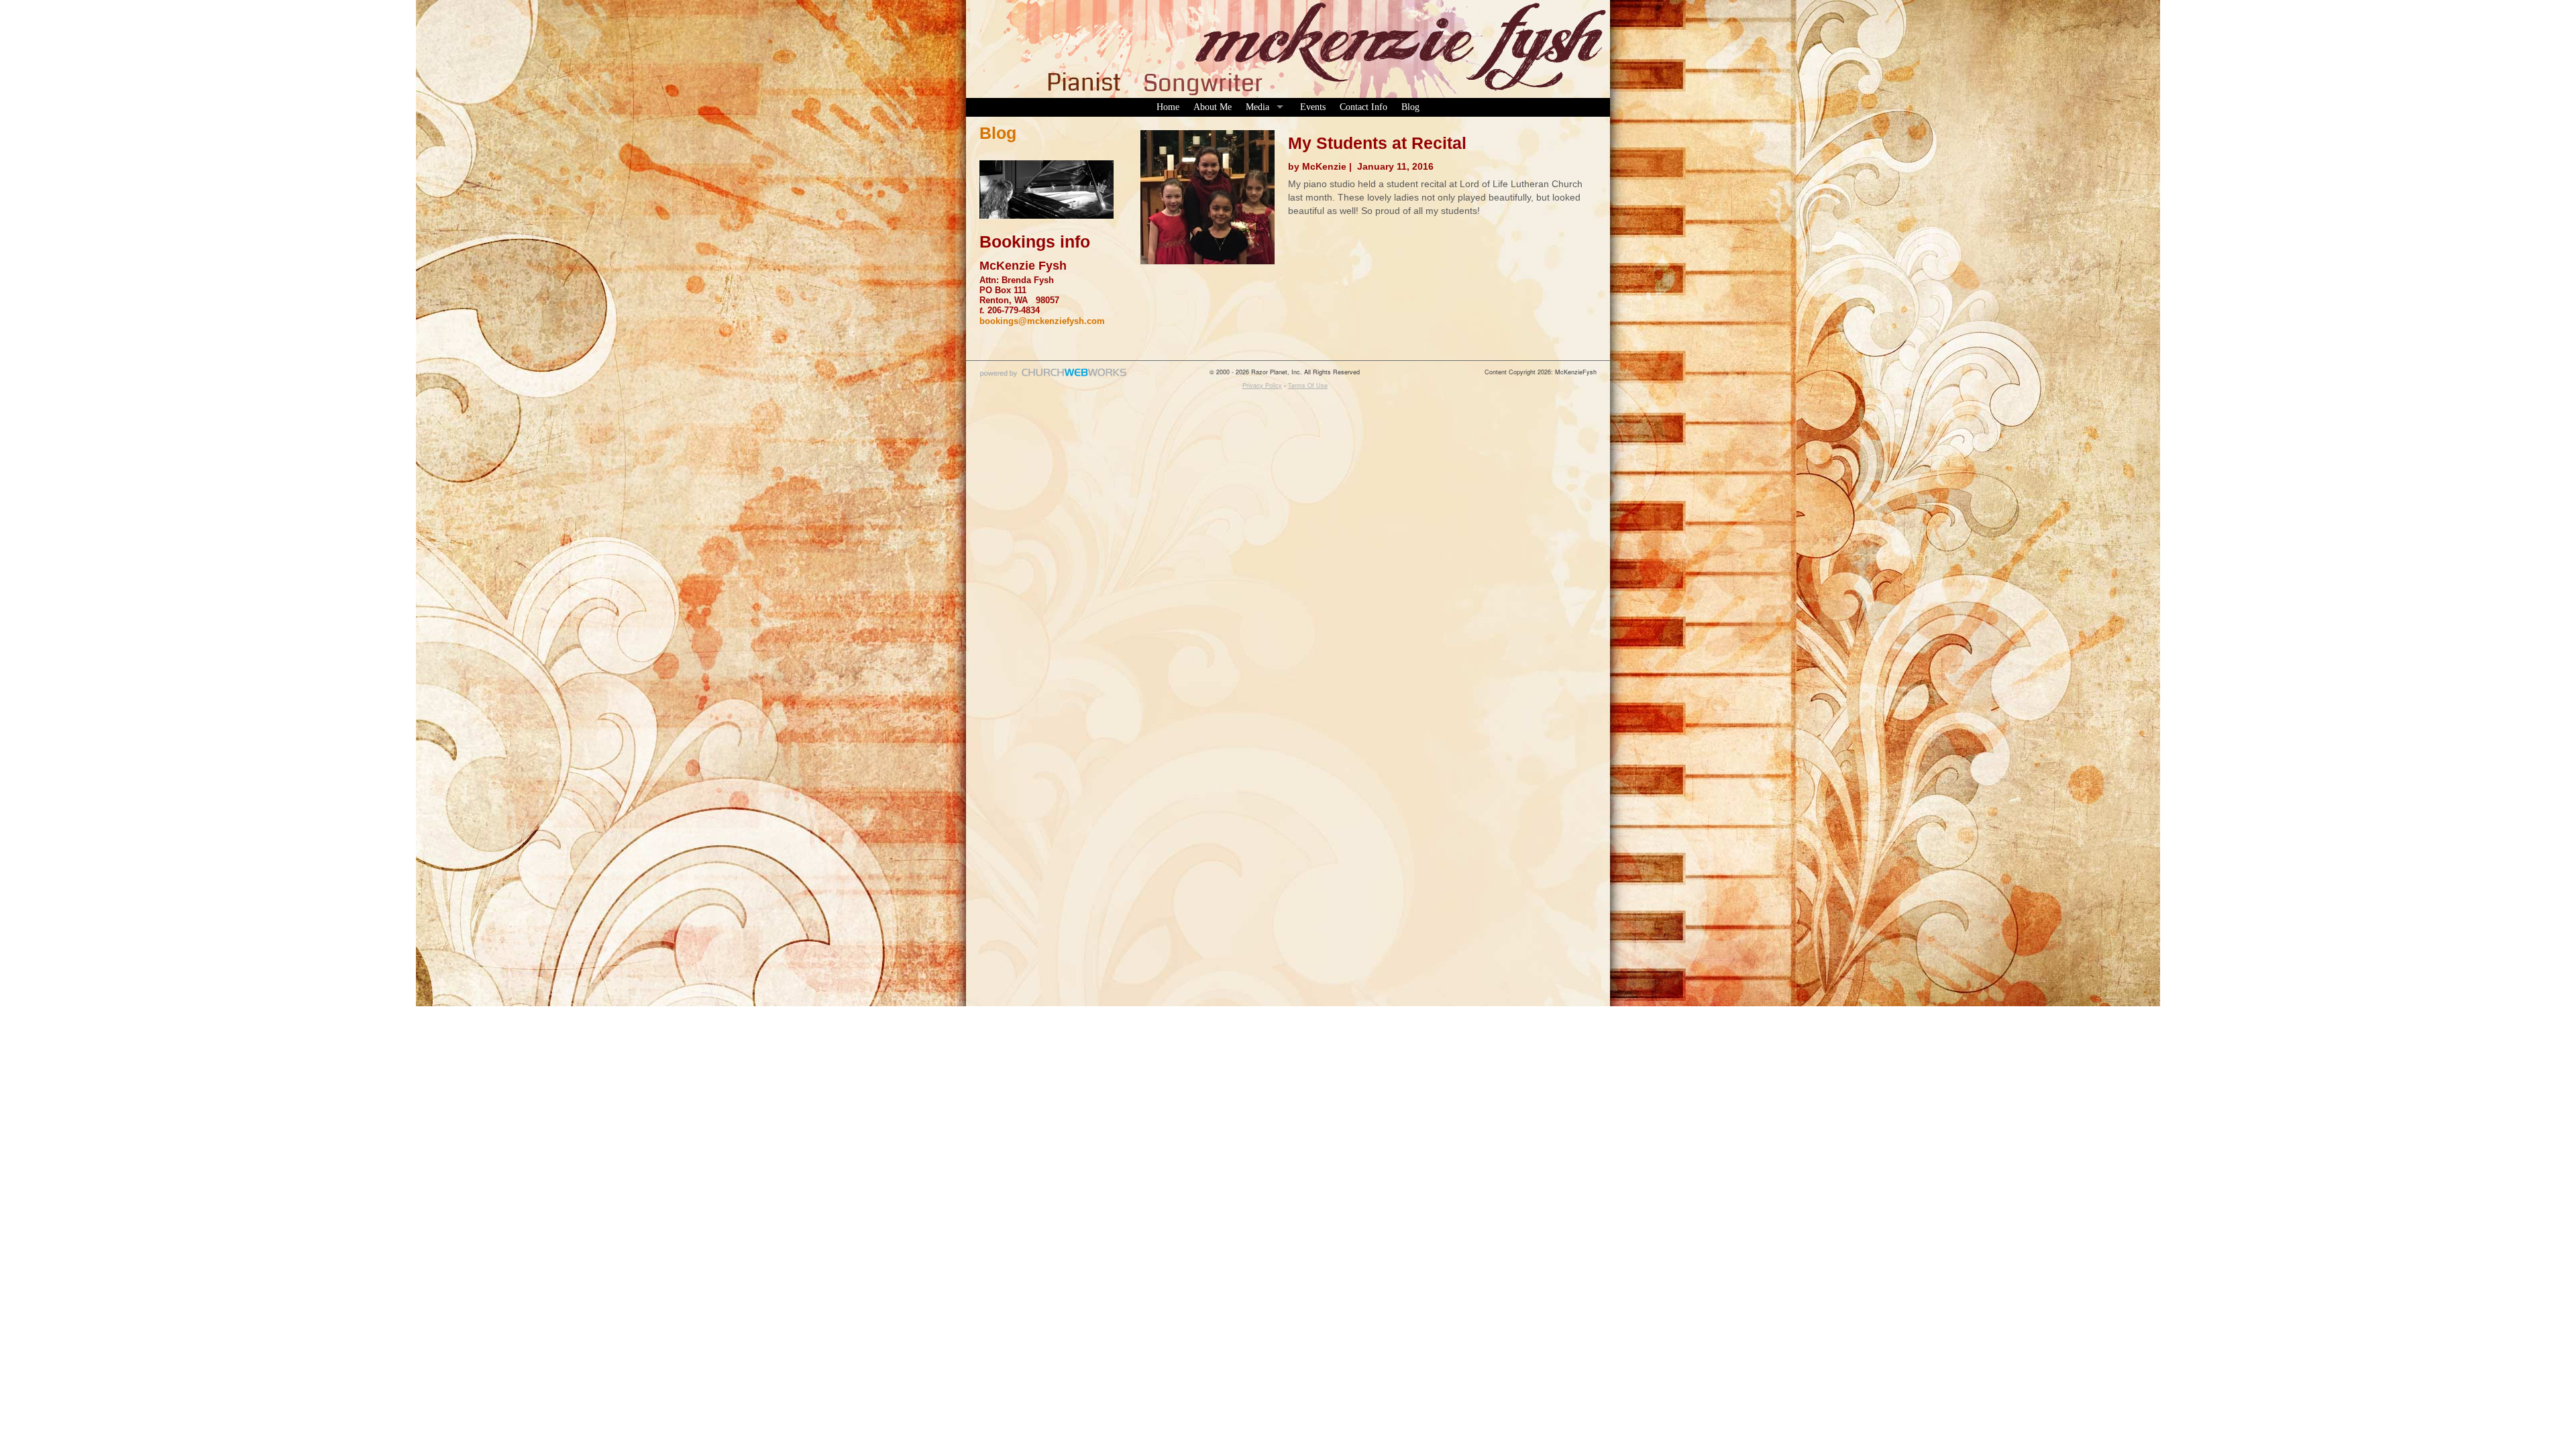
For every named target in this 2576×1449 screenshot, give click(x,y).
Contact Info (1363, 107)
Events (1313, 107)
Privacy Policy (1262, 385)
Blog (1410, 107)
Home (1168, 107)
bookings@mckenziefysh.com (1042, 321)
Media (1257, 107)
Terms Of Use (1308, 385)
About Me (1213, 107)
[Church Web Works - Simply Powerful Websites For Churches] (1053, 377)
